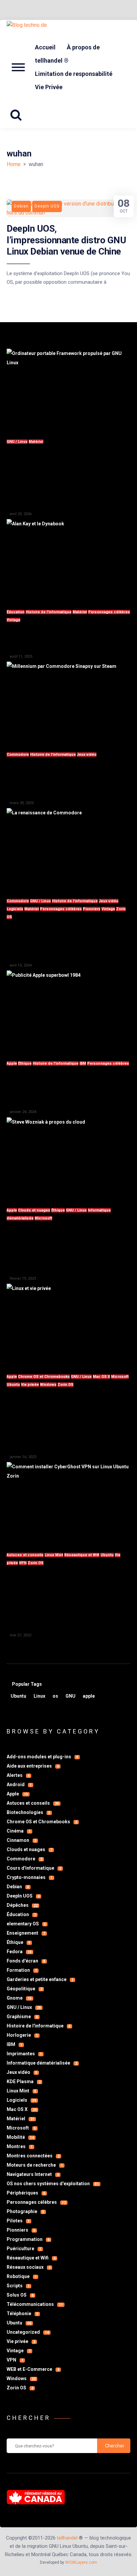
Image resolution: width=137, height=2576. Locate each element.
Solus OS (20, 2295)
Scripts (18, 2286)
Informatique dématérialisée (42, 2063)
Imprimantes (24, 2054)
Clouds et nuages (34, 1210)
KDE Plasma (24, 2081)
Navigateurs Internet (33, 2174)
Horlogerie (22, 2035)
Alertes (18, 1775)
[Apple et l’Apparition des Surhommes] (68, 1012)
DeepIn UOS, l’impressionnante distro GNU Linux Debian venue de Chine (66, 240)
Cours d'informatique (34, 1868)
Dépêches (22, 1905)
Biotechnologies (28, 1812)
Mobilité (20, 2137)
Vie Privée (49, 87)
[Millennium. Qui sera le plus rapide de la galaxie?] (68, 703)
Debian (18, 1887)
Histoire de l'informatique (49, 612)
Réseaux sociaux (29, 2267)
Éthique (25, 1063)
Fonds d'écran (26, 1961)
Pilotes (18, 2221)
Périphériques (26, 2193)
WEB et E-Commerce (33, 2369)
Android (19, 1785)
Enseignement (26, 1933)
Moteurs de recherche (35, 2165)
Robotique (22, 2276)
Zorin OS (66, 1385)
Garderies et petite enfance (40, 1979)
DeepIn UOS (23, 1896)
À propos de (83, 47)
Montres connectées (33, 2156)
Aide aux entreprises (33, 1766)
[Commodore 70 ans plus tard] (68, 849)
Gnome (19, 1998)
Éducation (16, 612)
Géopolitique (24, 1989)
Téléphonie (22, 2313)
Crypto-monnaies (30, 1877)
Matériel (36, 442)
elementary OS (26, 1924)
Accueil (45, 47)
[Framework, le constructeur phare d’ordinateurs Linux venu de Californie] (68, 390)
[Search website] (18, 115)
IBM (83, 1063)
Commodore (18, 755)
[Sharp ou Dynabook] (68, 560)
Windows (48, 1385)
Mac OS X (101, 1377)
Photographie (25, 2211)
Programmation (28, 2239)
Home (14, 164)
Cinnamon (21, 1840)
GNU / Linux (17, 442)
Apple (12, 1063)
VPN (23, 1563)
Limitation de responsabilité (74, 74)
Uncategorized (28, 2332)
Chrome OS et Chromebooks (44, 1377)
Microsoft (43, 1218)
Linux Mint (54, 1555)
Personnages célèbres (109, 612)
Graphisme (22, 2017)
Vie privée (30, 1385)
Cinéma (19, 1831)
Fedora (19, 1952)
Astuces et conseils (25, 1555)
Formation (22, 1970)
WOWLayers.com (81, 2562)
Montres (20, 2146)
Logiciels (15, 909)
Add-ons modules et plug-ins (42, 1757)
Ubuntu (13, 1385)
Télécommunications (35, 2304)
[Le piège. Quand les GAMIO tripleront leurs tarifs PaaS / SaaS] (68, 1158)
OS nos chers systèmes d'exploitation (53, 2184)
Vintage (13, 620)
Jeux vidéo (87, 755)
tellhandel (67, 2538)
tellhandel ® (52, 60)
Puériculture (24, 2249)
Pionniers (92, 909)
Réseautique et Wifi (82, 1555)
